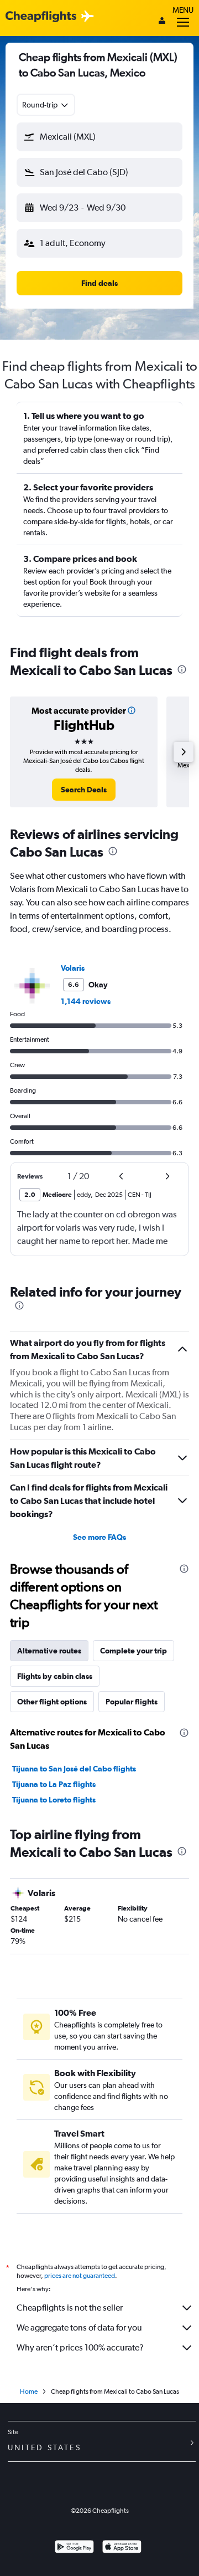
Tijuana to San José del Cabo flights (74, 1769)
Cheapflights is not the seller (70, 2308)
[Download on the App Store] (122, 2548)
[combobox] (46, 105)
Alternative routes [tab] (49, 1651)
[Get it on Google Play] (74, 2548)
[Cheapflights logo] (41, 17)
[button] (99, 137)
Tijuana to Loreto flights (54, 1800)
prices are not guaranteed (80, 2276)
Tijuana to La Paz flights (54, 1784)
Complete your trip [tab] (133, 1651)
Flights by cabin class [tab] (55, 1676)
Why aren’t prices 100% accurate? (80, 2347)
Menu (183, 10)
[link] (84, 790)
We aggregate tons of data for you (79, 2327)
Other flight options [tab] (52, 1702)
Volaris (73, 968)
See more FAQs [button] (99, 1537)
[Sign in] (162, 22)
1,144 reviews (86, 1001)
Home (29, 2391)
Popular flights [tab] (132, 1702)
